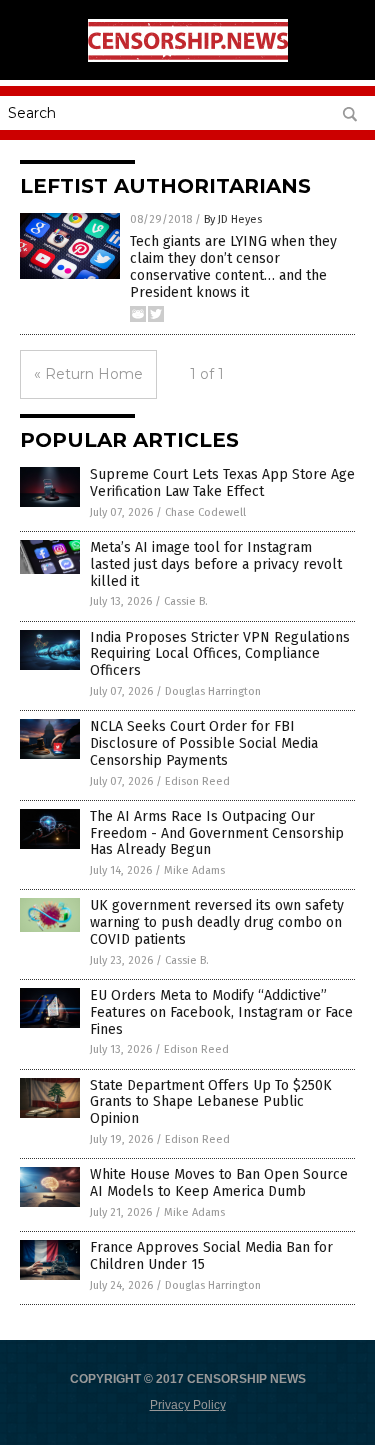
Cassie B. (186, 601)
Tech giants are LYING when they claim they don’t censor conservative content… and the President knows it (233, 266)
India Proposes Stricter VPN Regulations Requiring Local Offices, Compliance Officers (220, 654)
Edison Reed (197, 781)
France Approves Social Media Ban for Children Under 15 (211, 1256)
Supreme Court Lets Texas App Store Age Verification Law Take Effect (222, 483)
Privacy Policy (188, 1405)
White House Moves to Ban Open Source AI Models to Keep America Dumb (219, 1183)
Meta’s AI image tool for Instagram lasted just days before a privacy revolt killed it (216, 564)
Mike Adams (194, 870)
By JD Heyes (233, 219)
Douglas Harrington (213, 691)
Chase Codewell (205, 512)
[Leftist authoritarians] (188, 58)
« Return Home (88, 374)
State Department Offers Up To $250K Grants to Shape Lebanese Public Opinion (211, 1102)
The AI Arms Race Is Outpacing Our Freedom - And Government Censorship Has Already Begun (217, 833)
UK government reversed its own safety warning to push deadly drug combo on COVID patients (217, 922)
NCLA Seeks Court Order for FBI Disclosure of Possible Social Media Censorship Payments (204, 743)
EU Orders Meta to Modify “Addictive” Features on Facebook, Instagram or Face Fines (221, 1012)
